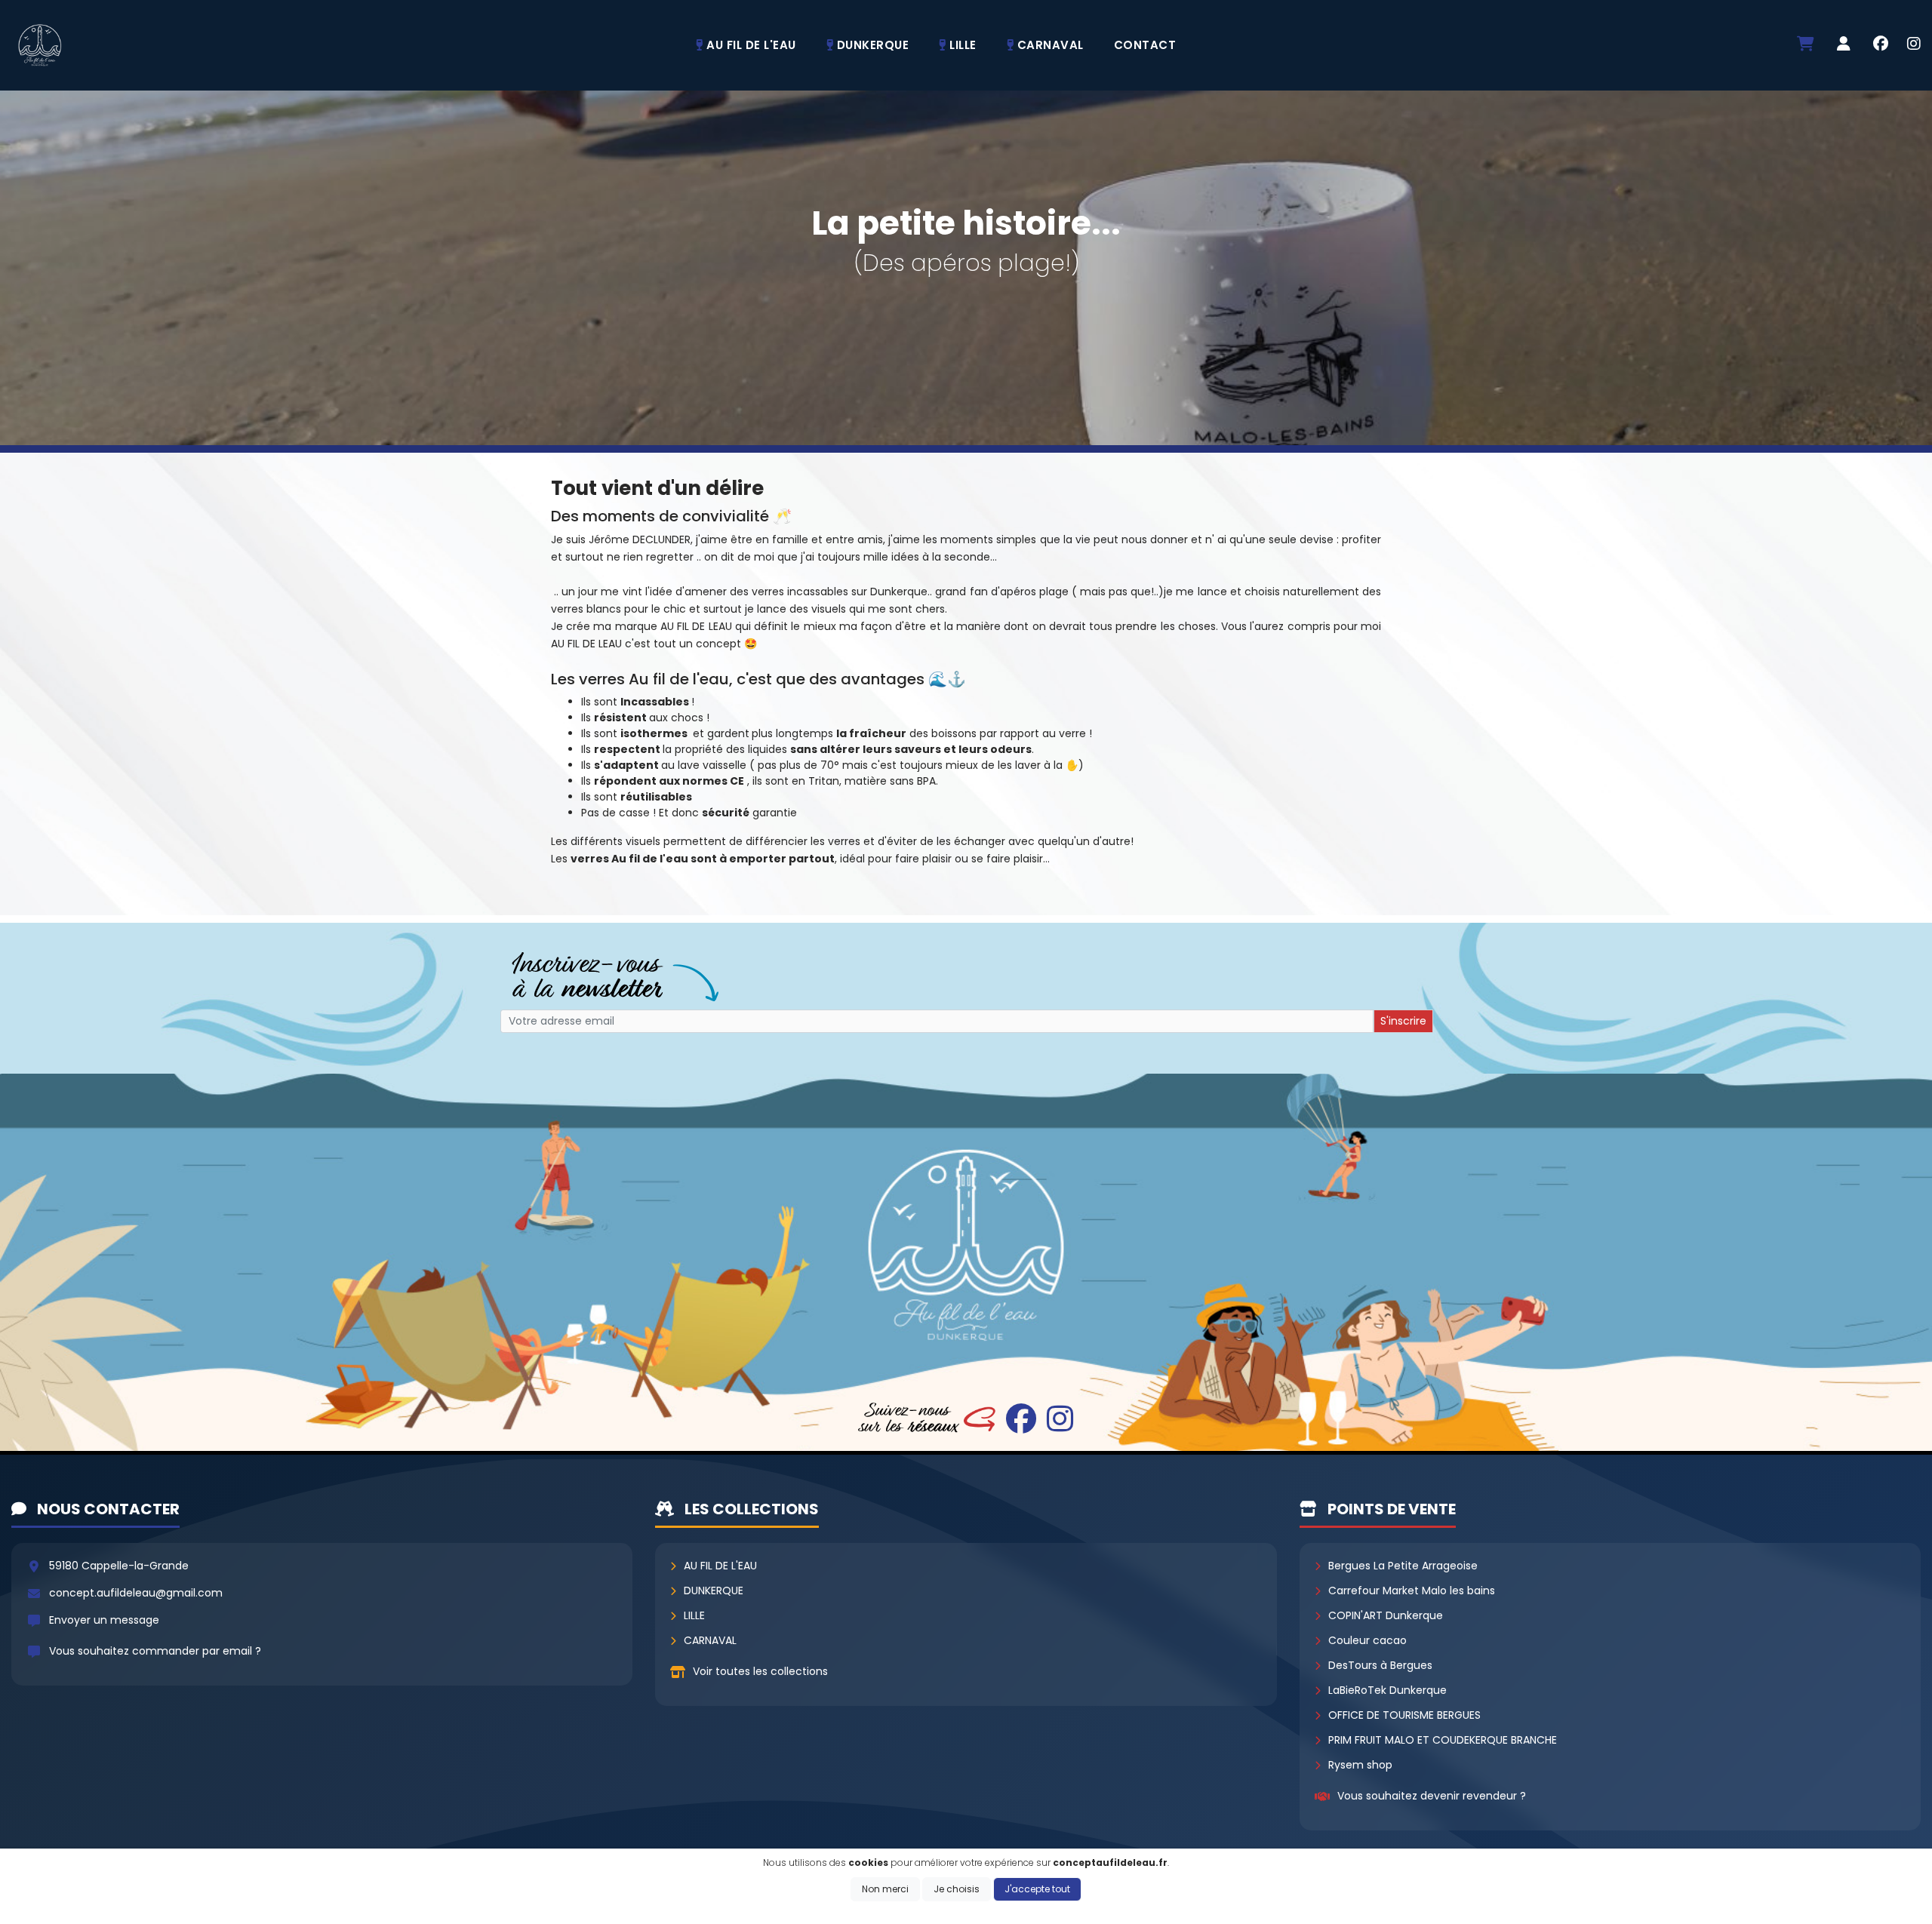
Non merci (885, 1889)
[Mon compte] (1844, 45)
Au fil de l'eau (720, 1566)
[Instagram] (1914, 45)
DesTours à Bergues (1380, 1665)
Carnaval (710, 1640)
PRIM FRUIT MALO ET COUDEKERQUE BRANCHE (1443, 1740)
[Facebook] (1881, 45)
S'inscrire (1403, 1021)
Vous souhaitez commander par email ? (155, 1651)
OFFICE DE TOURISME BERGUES (1404, 1715)
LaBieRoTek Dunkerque (1387, 1690)
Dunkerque (714, 1591)
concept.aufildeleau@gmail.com (136, 1593)
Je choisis (957, 1889)
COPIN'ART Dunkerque (1386, 1615)
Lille (694, 1615)
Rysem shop (1360, 1765)
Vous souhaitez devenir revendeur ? (1432, 1796)
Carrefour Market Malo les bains (1412, 1591)
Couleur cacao (1367, 1640)
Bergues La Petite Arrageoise (1403, 1566)
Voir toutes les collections (760, 1671)
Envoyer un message (104, 1620)
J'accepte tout (1037, 1889)
